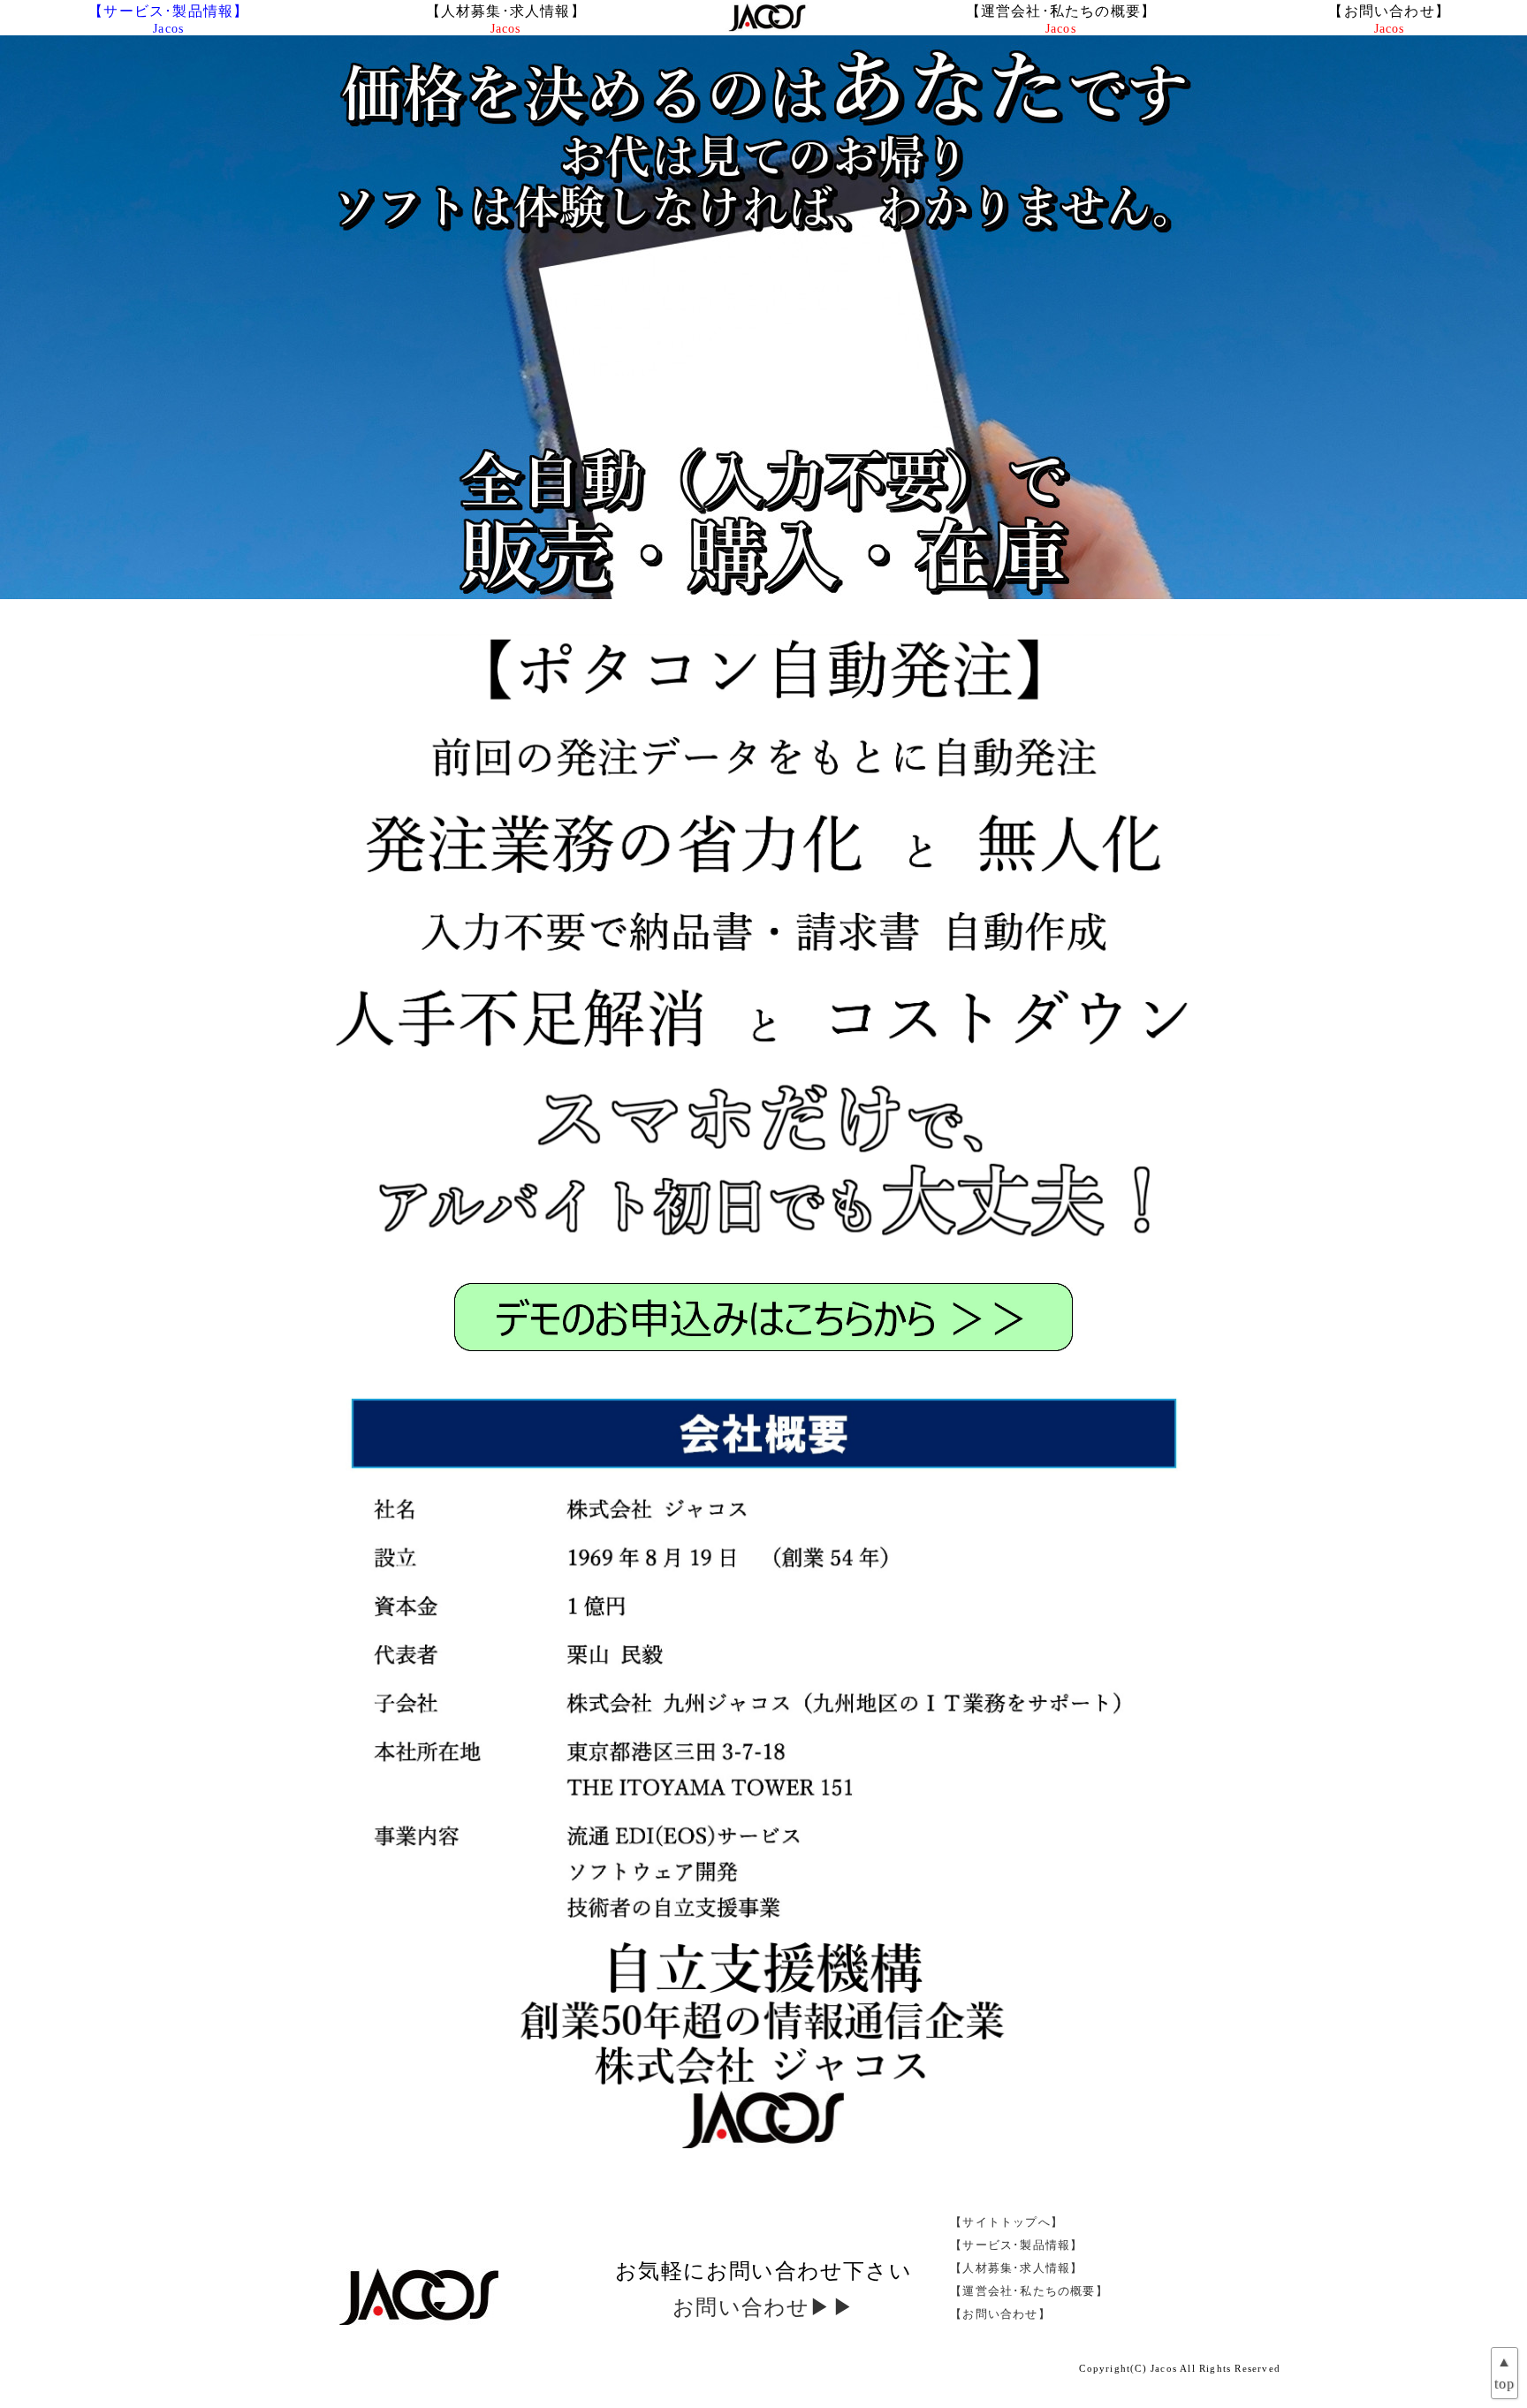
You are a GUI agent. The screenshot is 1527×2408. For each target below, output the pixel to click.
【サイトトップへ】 (1007, 2222)
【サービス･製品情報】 (168, 19)
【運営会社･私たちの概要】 (1061, 19)
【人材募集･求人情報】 (506, 19)
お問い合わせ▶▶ (763, 2307)
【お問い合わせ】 (1389, 19)
